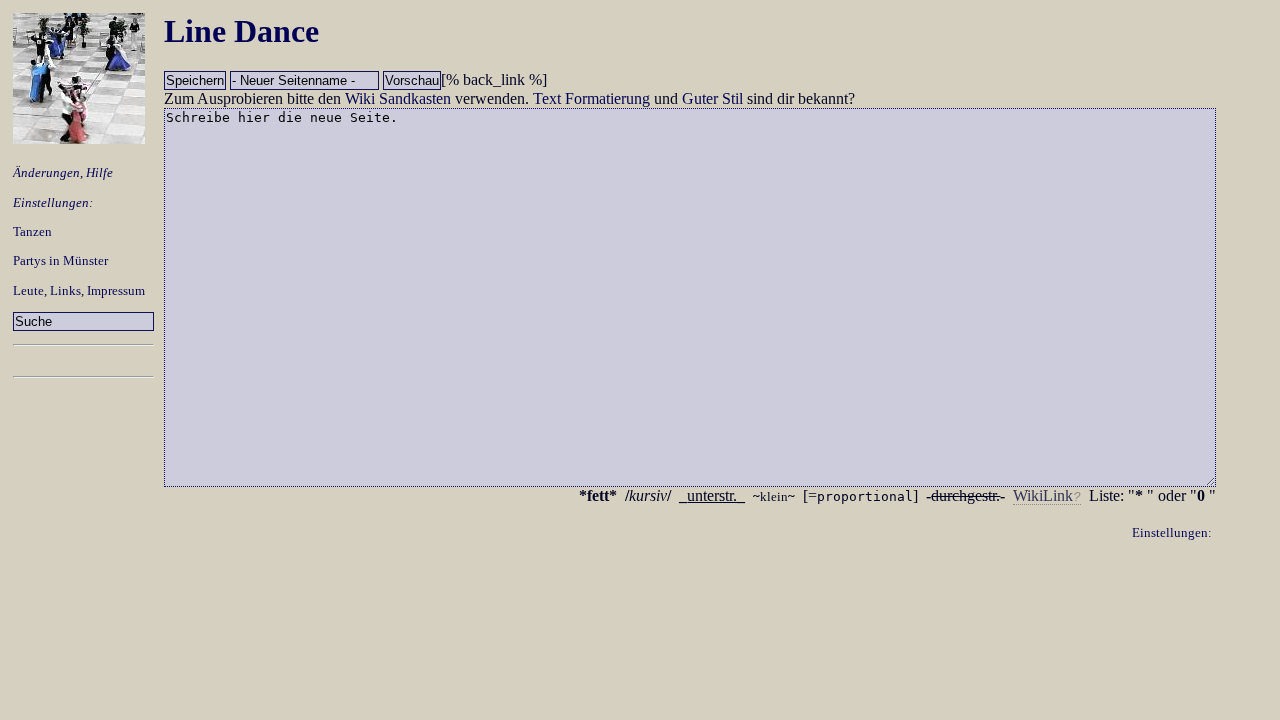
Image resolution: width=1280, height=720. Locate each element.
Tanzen (32, 231)
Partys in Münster (60, 260)
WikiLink (1043, 495)
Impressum (116, 290)
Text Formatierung (591, 98)
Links (65, 290)
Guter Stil (712, 98)
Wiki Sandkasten (398, 98)
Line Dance (241, 31)
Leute (28, 290)
